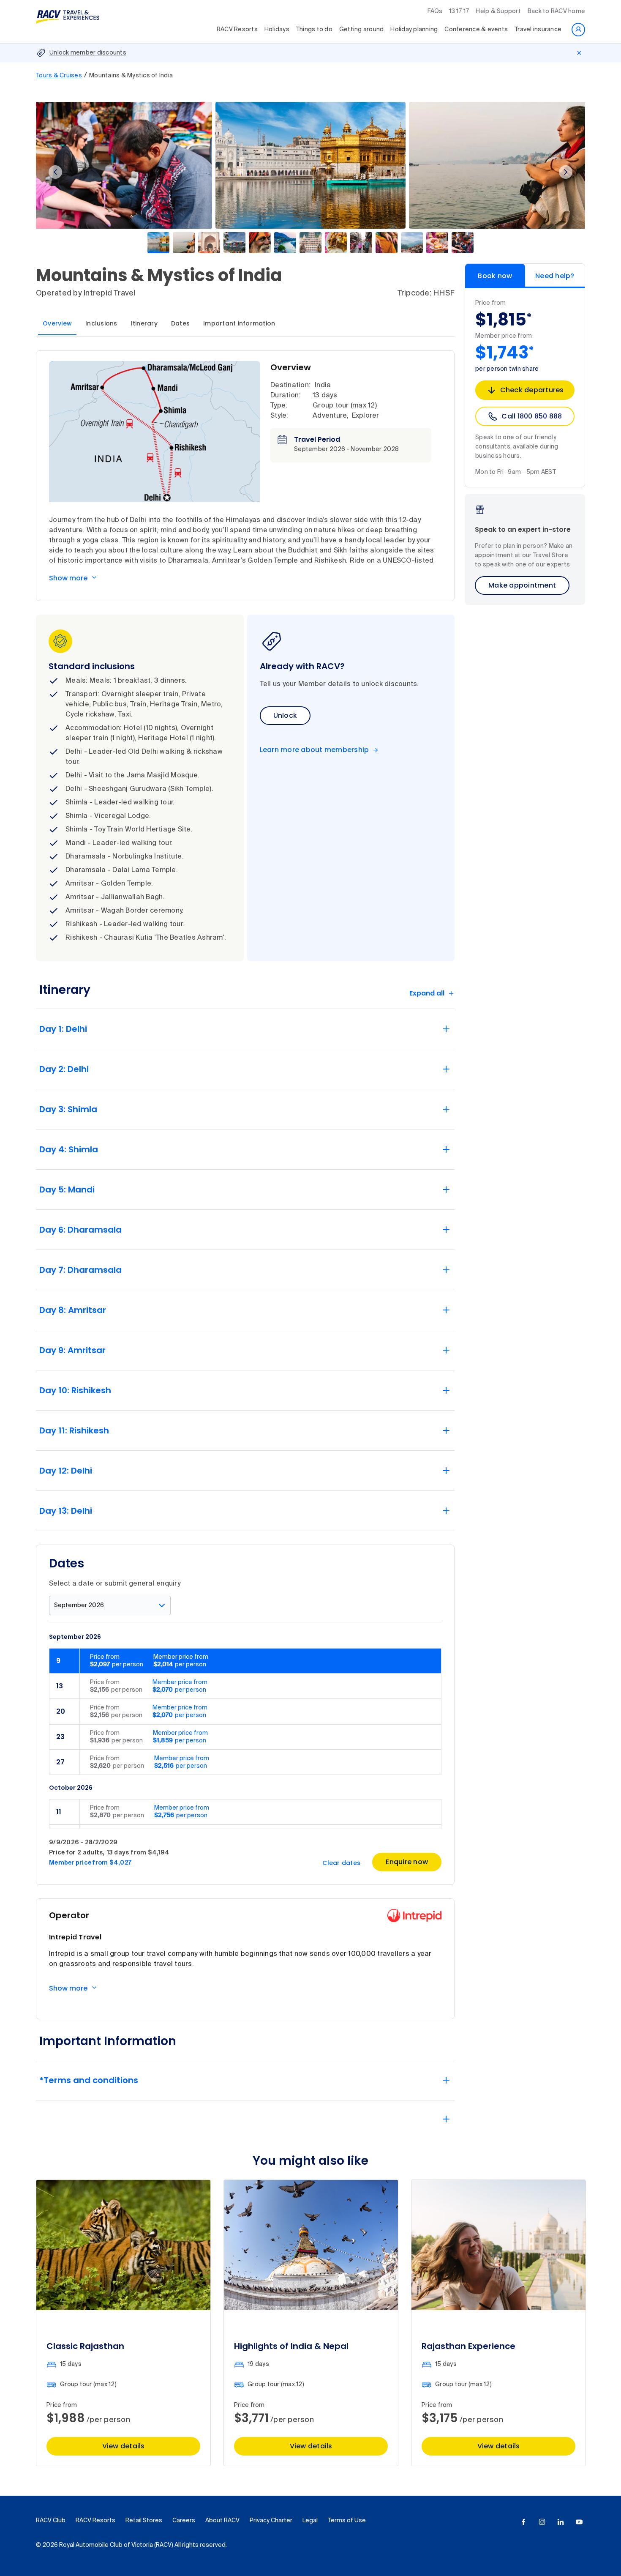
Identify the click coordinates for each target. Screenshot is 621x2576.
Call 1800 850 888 (532, 416)
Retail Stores (144, 2521)
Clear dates (341, 1863)
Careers (184, 2521)
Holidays (277, 30)
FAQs (435, 11)
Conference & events (476, 30)
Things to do (314, 30)
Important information (239, 323)
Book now (495, 276)
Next (566, 172)
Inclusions (101, 323)
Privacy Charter (271, 2521)
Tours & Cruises (59, 76)
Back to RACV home (556, 11)
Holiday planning (414, 30)
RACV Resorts (237, 30)
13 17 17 (459, 11)
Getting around (362, 30)
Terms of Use (347, 2521)
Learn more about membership (315, 750)
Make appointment (522, 585)
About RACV (222, 2521)
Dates (180, 323)
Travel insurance (538, 30)
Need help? (555, 276)
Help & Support (498, 11)
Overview (57, 323)
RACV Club (51, 2521)
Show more (68, 578)
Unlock (285, 715)
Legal (310, 2521)
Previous (55, 172)
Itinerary (144, 323)
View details (124, 2446)
